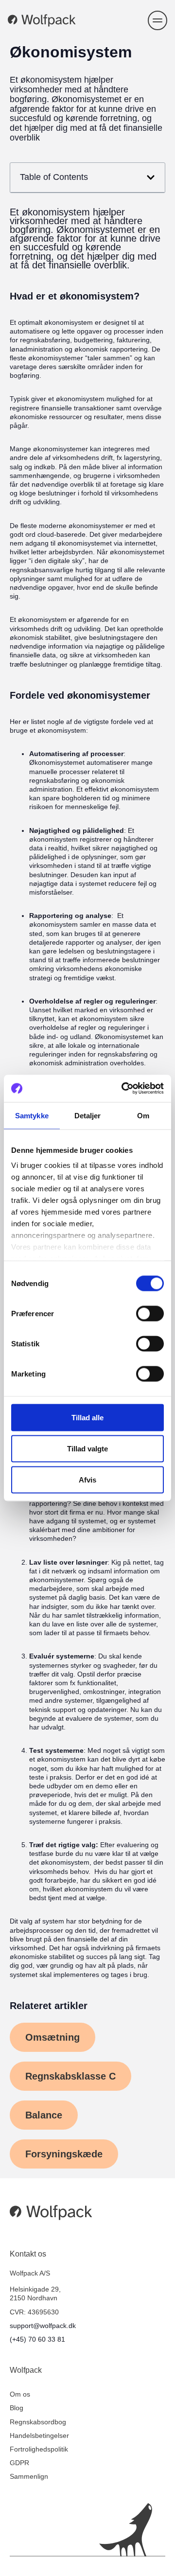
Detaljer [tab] (88, 1115)
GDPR (19, 2463)
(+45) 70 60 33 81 (37, 2339)
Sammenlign (29, 2476)
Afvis (87, 1479)
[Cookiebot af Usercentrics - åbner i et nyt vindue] (123, 1089)
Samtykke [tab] (32, 1115)
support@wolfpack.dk (43, 2326)
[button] (157, 20)
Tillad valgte (87, 1448)
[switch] (150, 1313)
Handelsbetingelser (39, 2435)
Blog (17, 2408)
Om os (20, 2394)
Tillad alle (87, 1417)
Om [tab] (143, 1115)
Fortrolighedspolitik (39, 2449)
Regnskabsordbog (38, 2422)
